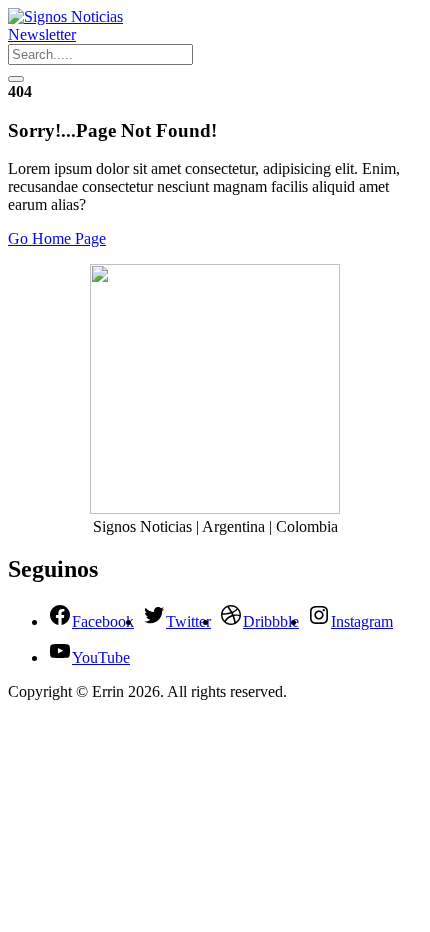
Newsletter (42, 34)
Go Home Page (57, 238)
